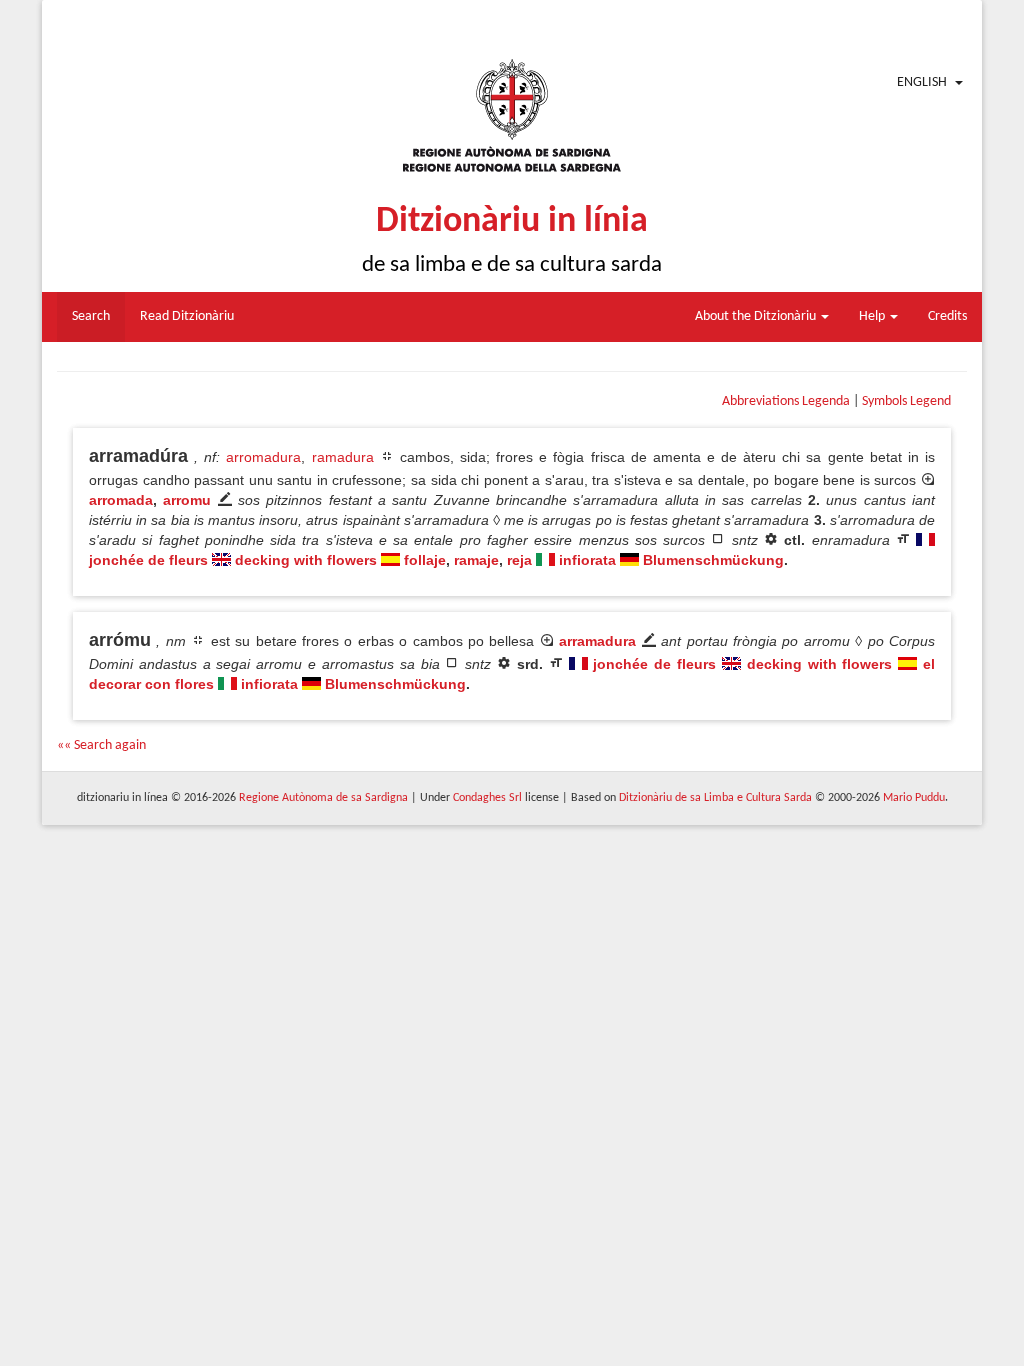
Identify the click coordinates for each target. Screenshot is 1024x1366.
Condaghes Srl (487, 798)
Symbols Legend (906, 401)
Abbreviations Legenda (786, 401)
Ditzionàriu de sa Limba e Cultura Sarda (715, 798)
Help (873, 316)
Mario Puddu (914, 798)
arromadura (263, 457)
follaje (425, 560)
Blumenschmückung (713, 560)
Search (91, 316)
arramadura (597, 641)
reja (519, 560)
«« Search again (101, 745)
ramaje (476, 560)
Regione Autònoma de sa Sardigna (323, 798)
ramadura (343, 457)
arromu (187, 500)
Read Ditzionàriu (187, 316)
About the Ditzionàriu (757, 316)
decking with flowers (306, 560)
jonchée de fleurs (148, 560)
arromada (121, 500)
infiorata (587, 560)
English (922, 82)
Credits (947, 316)
